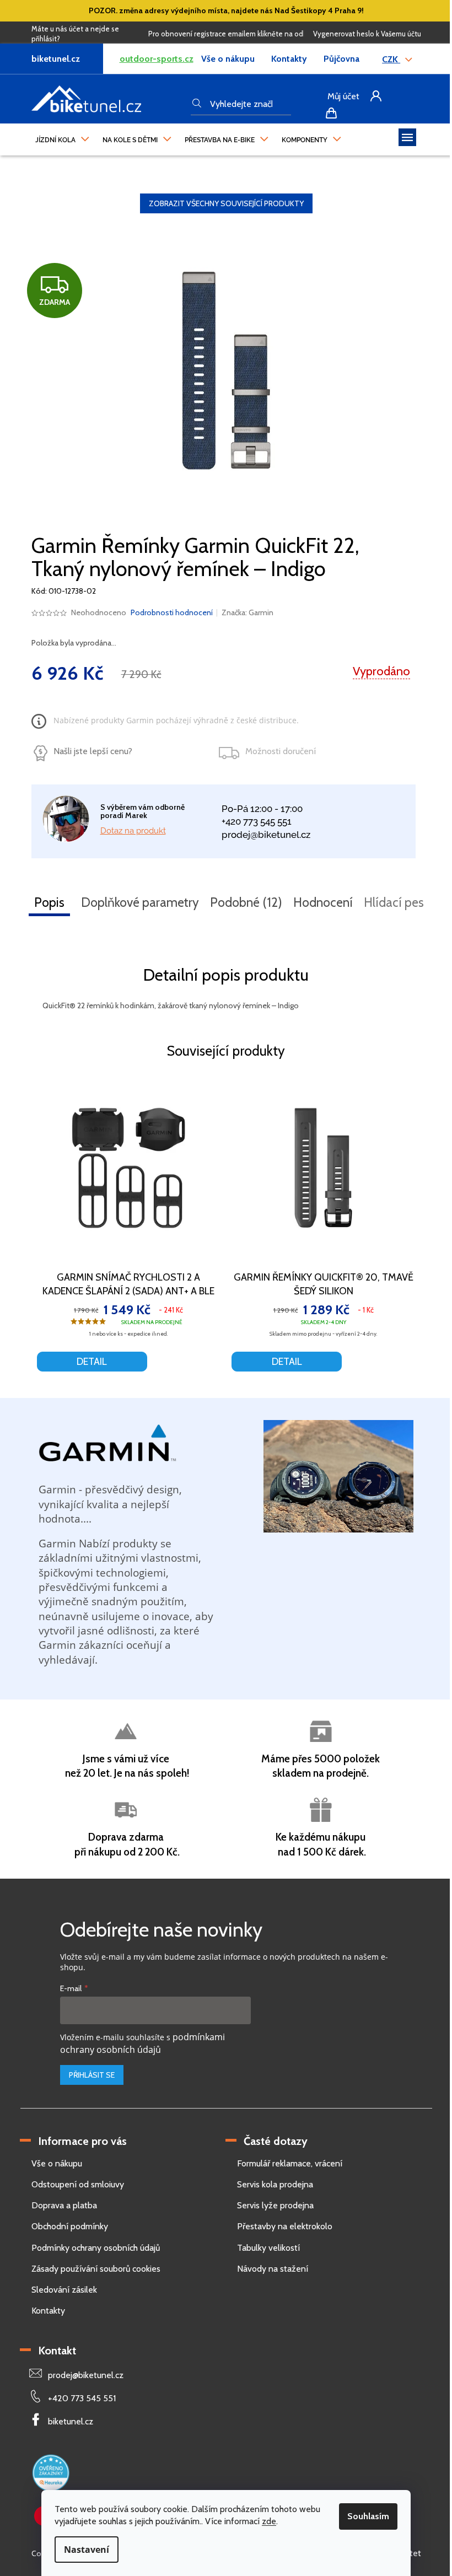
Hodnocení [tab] (323, 902)
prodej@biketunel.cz (266, 835)
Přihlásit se (92, 2075)
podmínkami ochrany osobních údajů (142, 2043)
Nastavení (87, 2550)
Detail (92, 1362)
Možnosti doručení (281, 751)
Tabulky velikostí (268, 2248)
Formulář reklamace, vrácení (290, 2163)
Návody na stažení (273, 2269)
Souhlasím (368, 2516)
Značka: (247, 612)
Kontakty (289, 59)
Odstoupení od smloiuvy (78, 2184)
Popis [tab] (49, 902)
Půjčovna (341, 59)
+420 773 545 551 (257, 821)
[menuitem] (62, 137)
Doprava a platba (64, 2205)
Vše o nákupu (228, 59)
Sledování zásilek (64, 2290)
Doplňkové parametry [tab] (140, 902)
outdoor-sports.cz (157, 59)
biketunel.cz (71, 2421)
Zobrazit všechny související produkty (226, 203)
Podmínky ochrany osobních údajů (96, 2248)
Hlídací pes (394, 902)
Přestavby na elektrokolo (285, 2226)
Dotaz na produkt (133, 831)
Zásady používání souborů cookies (96, 2269)
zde (269, 2521)
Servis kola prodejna (275, 2184)
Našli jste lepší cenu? (93, 751)
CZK (391, 59)
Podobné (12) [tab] (246, 902)
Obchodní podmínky (70, 2226)
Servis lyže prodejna (275, 2205)
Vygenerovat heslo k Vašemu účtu (367, 34)
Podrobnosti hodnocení (172, 612)
